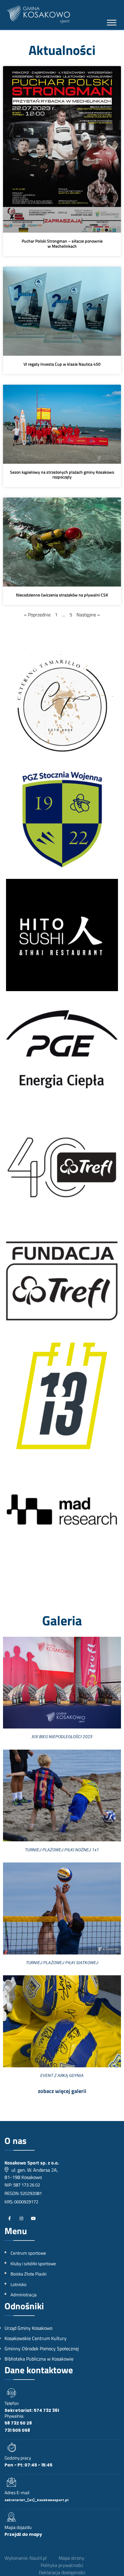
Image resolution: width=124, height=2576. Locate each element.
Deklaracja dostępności (62, 2572)
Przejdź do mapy (23, 2534)
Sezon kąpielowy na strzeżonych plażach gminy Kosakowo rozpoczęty (62, 474)
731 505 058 (17, 2430)
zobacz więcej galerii (62, 2091)
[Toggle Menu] (112, 23)
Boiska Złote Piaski (28, 2274)
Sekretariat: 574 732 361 (32, 2410)
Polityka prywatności (62, 2565)
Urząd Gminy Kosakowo (28, 2328)
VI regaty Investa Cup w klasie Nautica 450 (62, 364)
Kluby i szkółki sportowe (33, 2264)
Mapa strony (71, 2558)
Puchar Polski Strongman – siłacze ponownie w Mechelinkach (62, 243)
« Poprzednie (37, 615)
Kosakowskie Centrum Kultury (36, 2338)
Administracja (24, 2295)
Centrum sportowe (28, 2253)
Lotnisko (19, 2284)
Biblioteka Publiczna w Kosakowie (39, 2359)
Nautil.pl (38, 2558)
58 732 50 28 (18, 2423)
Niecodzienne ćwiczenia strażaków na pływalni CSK (62, 595)
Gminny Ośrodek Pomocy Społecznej (42, 2349)
